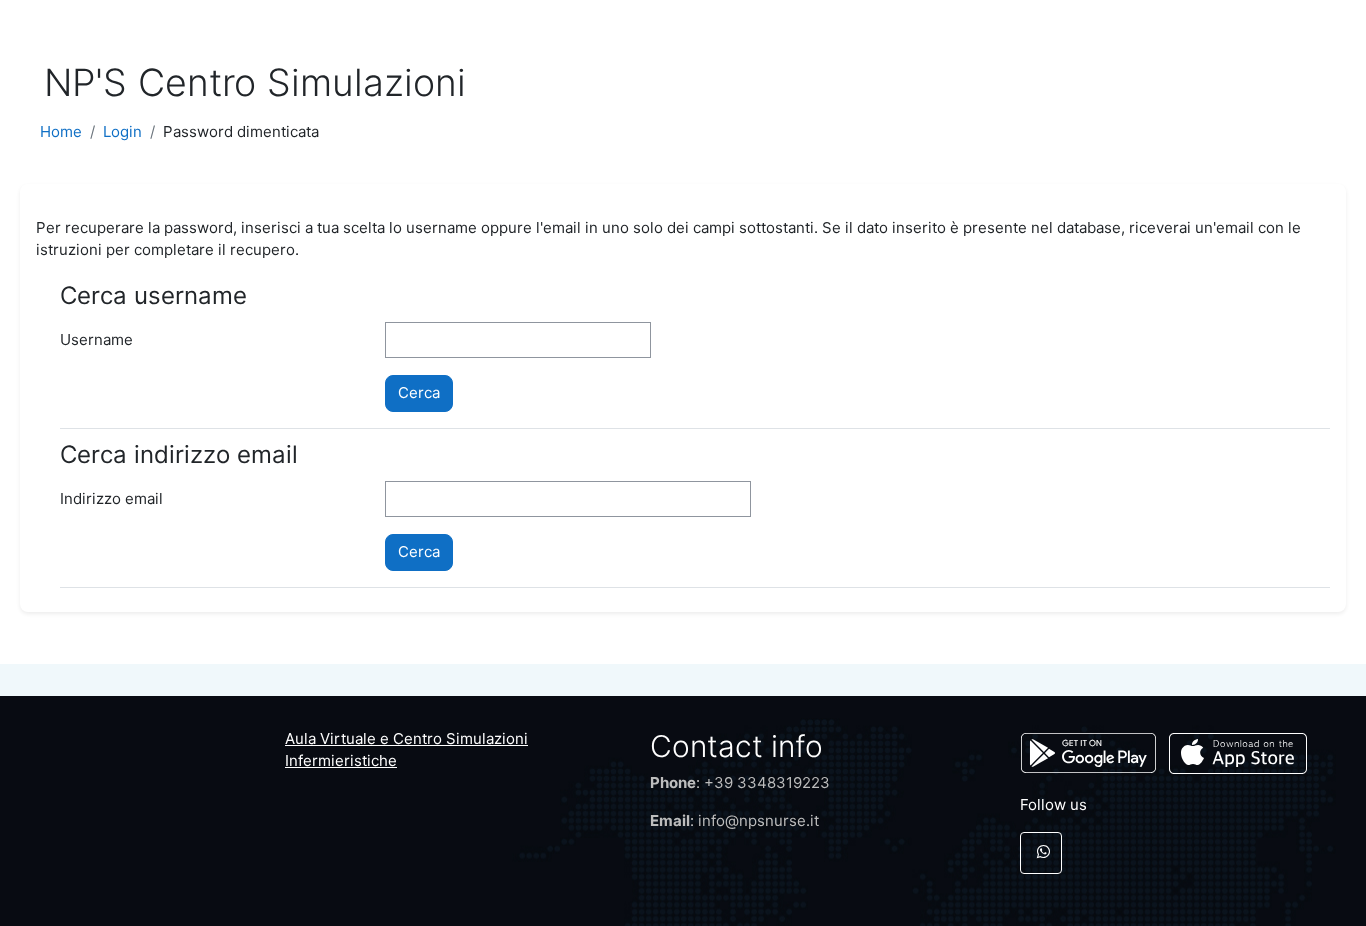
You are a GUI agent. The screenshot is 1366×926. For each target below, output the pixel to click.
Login (122, 131)
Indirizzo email (111, 498)
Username (96, 339)
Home (61, 131)
